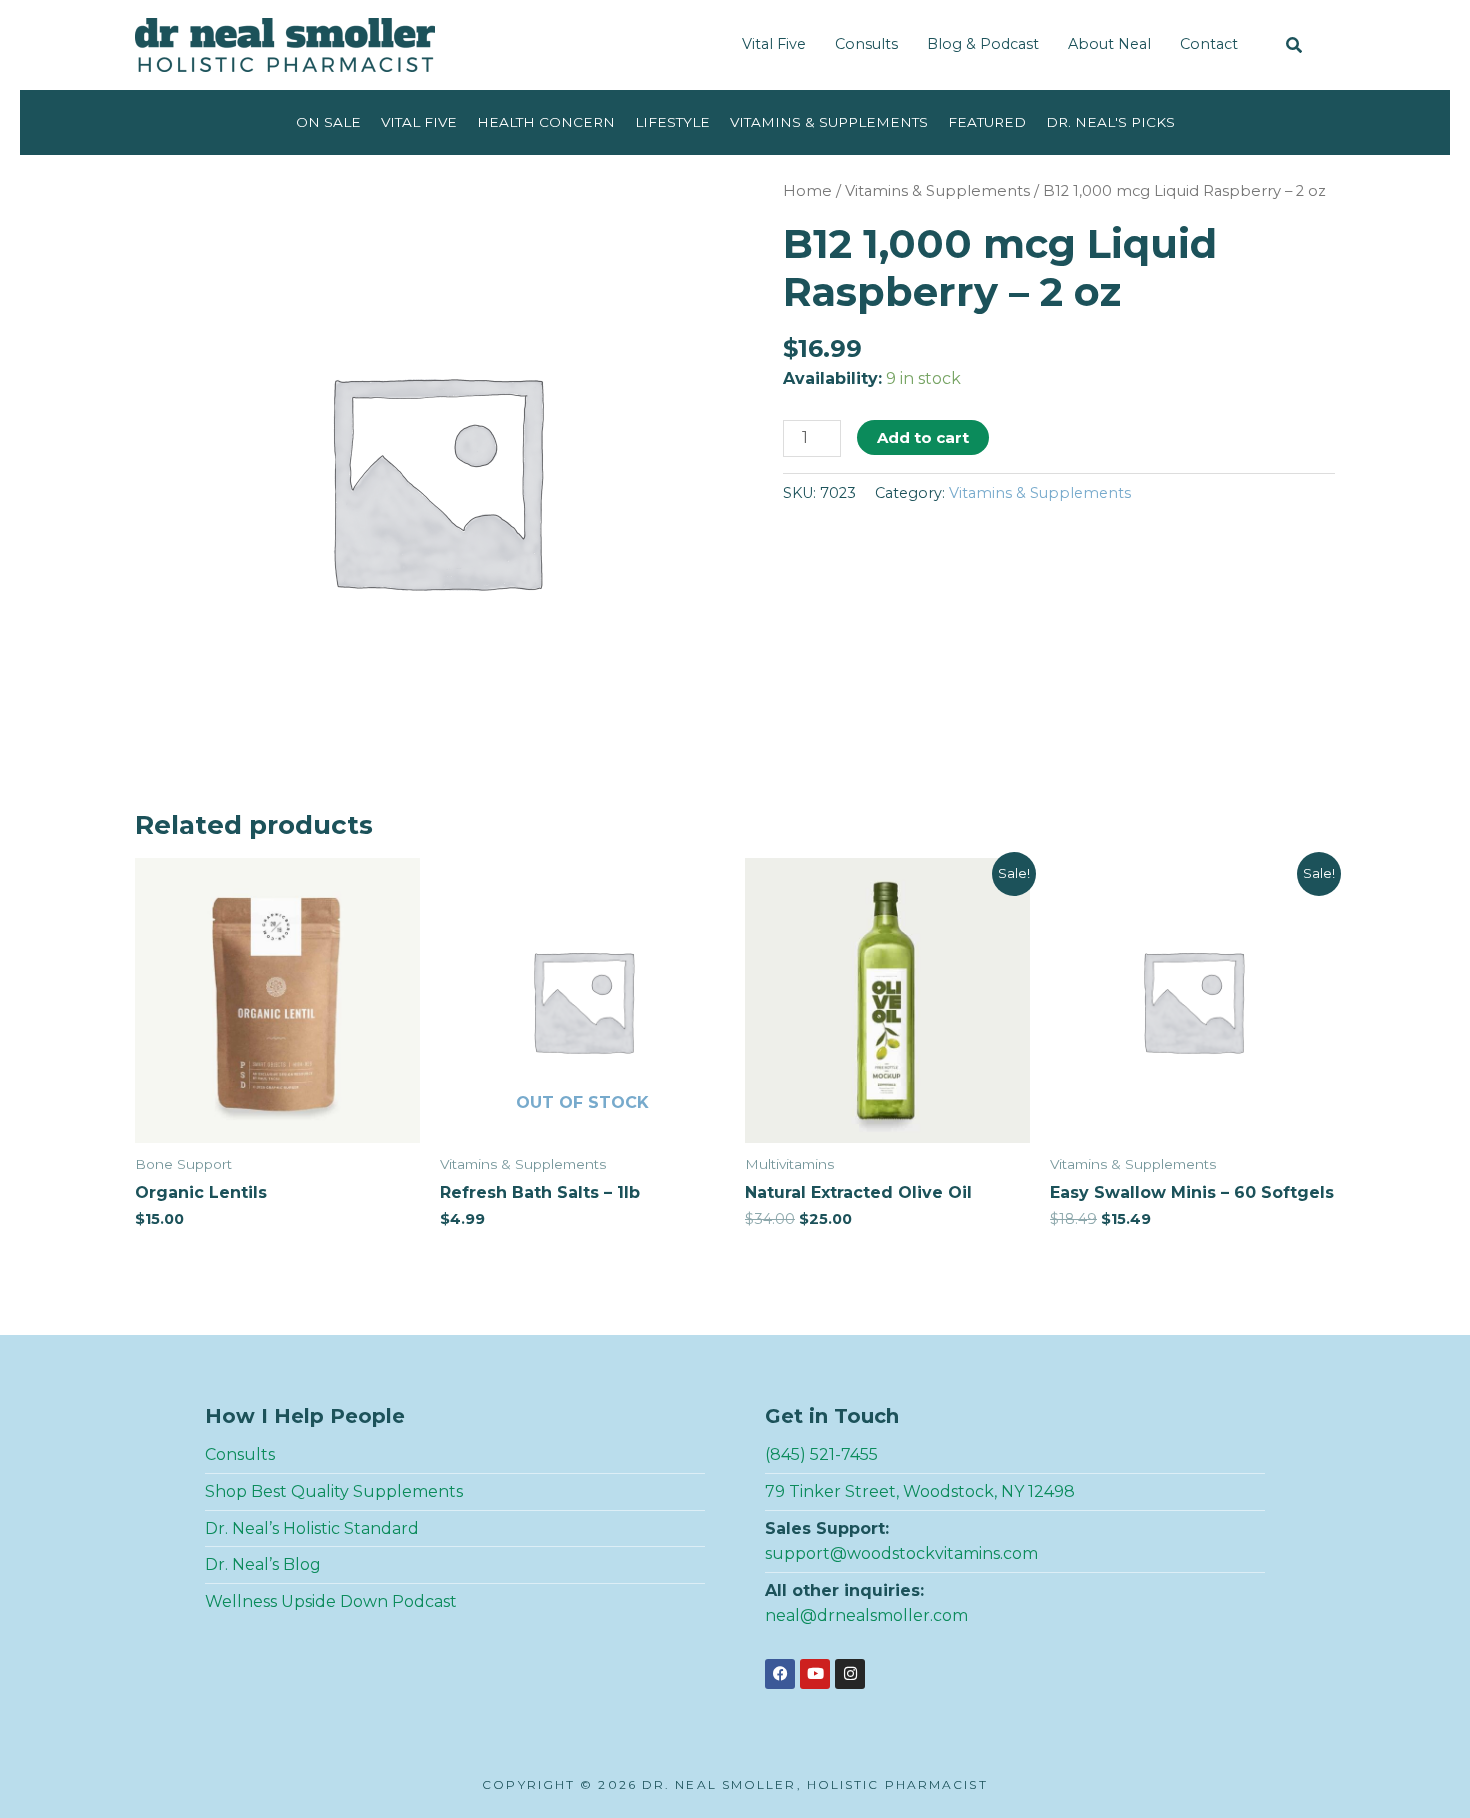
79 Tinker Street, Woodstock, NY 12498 (920, 1491)
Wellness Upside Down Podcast (331, 1601)
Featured (987, 122)
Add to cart (923, 437)
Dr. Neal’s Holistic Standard (312, 1528)
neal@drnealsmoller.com (866, 1615)
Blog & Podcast (983, 44)
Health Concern (546, 122)
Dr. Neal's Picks (1110, 122)
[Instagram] (850, 1674)
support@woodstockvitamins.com (901, 1553)
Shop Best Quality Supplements (334, 1491)
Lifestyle (672, 122)
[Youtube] (815, 1674)
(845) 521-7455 (821, 1454)
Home (807, 191)
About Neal (1109, 44)
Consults (866, 44)
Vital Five (774, 44)
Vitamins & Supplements (829, 122)
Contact (1209, 44)
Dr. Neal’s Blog (263, 1564)
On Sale (328, 122)
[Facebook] (780, 1674)
